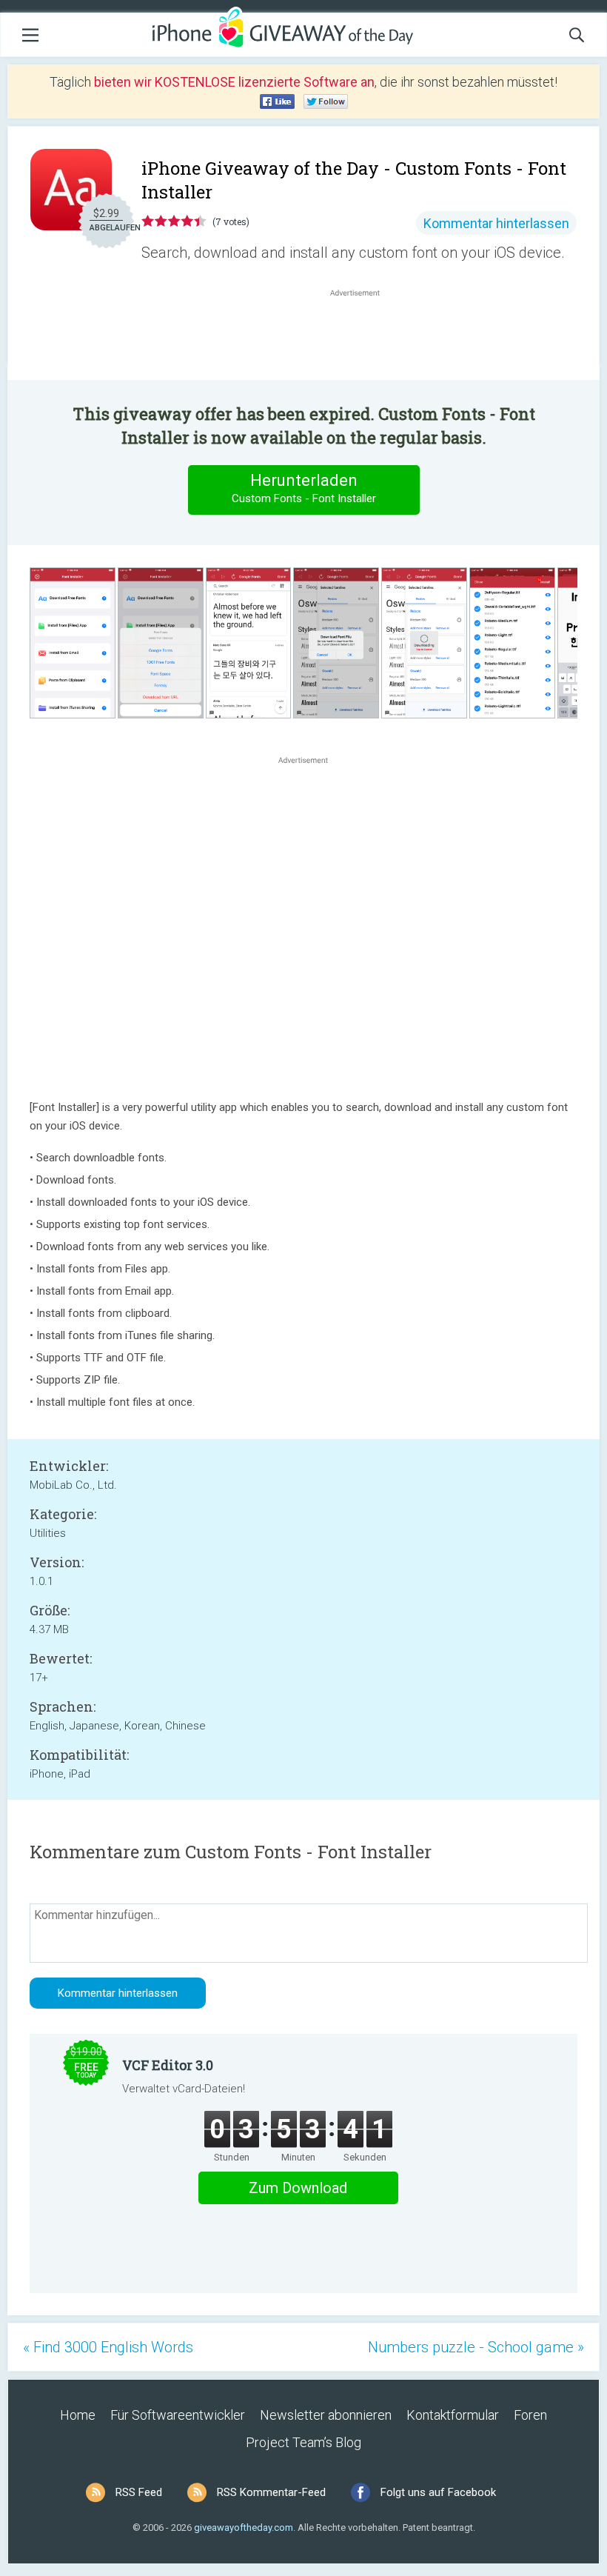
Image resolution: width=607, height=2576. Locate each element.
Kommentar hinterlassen (496, 223)
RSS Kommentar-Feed (271, 2492)
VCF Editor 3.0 (168, 2065)
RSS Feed (139, 2492)
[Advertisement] (363, 336)
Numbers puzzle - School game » (476, 2347)
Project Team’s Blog (303, 2442)
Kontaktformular (453, 2415)
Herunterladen (304, 488)
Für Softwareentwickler (178, 2415)
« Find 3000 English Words (108, 2347)
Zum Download (298, 2188)
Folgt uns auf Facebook (438, 2492)
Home (78, 2415)
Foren (530, 2415)
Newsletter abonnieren (326, 2415)
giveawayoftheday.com (244, 2527)
